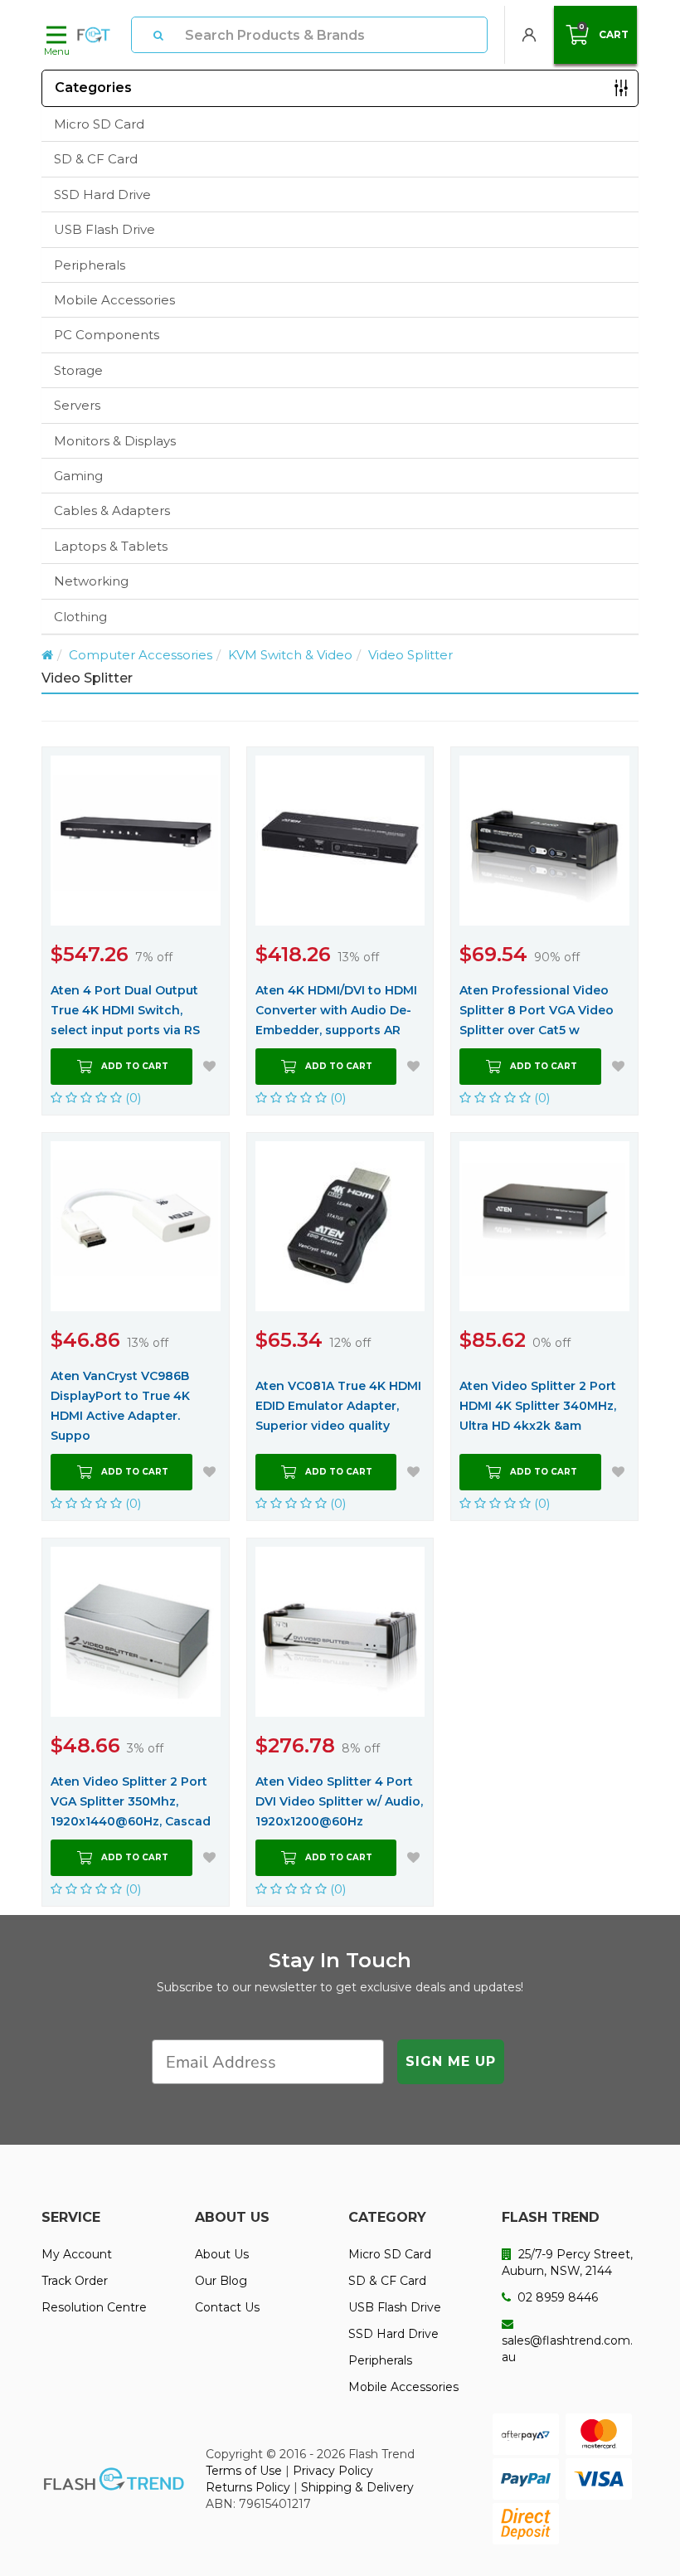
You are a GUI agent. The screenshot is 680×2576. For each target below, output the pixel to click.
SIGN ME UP (451, 2061)
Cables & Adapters (112, 510)
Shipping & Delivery (357, 2487)
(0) (132, 1098)
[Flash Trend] (94, 35)
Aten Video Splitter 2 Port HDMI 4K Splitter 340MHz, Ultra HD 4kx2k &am (538, 1406)
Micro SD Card (99, 124)
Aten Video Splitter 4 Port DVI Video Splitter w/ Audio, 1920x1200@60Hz (339, 1801)
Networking (91, 581)
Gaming (78, 476)
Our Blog (221, 2281)
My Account (77, 2254)
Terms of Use (244, 2471)
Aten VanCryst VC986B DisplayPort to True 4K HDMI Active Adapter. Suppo (120, 1406)
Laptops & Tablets (111, 546)
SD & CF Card (96, 159)
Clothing (80, 617)
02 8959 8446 (556, 2297)
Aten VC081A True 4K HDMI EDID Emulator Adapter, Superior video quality (338, 1406)
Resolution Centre (94, 2307)
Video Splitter (410, 655)
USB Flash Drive (104, 229)
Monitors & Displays (115, 441)
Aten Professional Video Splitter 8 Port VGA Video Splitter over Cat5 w (537, 1010)
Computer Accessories (141, 655)
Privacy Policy (333, 2471)
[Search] (158, 35)
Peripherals (90, 265)
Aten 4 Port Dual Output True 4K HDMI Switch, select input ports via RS (125, 1010)
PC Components (107, 335)
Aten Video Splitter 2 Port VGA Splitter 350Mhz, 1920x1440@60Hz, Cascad (131, 1801)
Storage (78, 370)
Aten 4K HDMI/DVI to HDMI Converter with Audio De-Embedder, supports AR (336, 1010)
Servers (77, 405)
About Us (222, 2254)
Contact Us (227, 2307)
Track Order (75, 2281)
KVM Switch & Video (290, 655)
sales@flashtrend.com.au (567, 2349)
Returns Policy (248, 2487)
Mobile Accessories (114, 300)
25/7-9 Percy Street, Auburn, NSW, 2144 (567, 2263)
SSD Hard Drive (102, 194)
